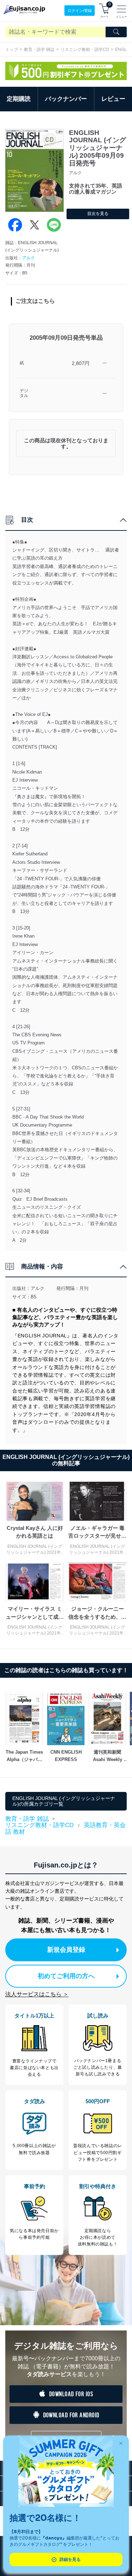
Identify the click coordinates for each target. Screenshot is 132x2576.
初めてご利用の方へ (66, 1976)
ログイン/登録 (80, 11)
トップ (12, 50)
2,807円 (81, 363)
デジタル (24, 393)
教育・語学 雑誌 (39, 50)
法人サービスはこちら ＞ (37, 1994)
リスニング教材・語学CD (85, 50)
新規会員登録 (66, 1950)
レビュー (113, 99)
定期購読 (19, 99)
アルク (29, 258)
